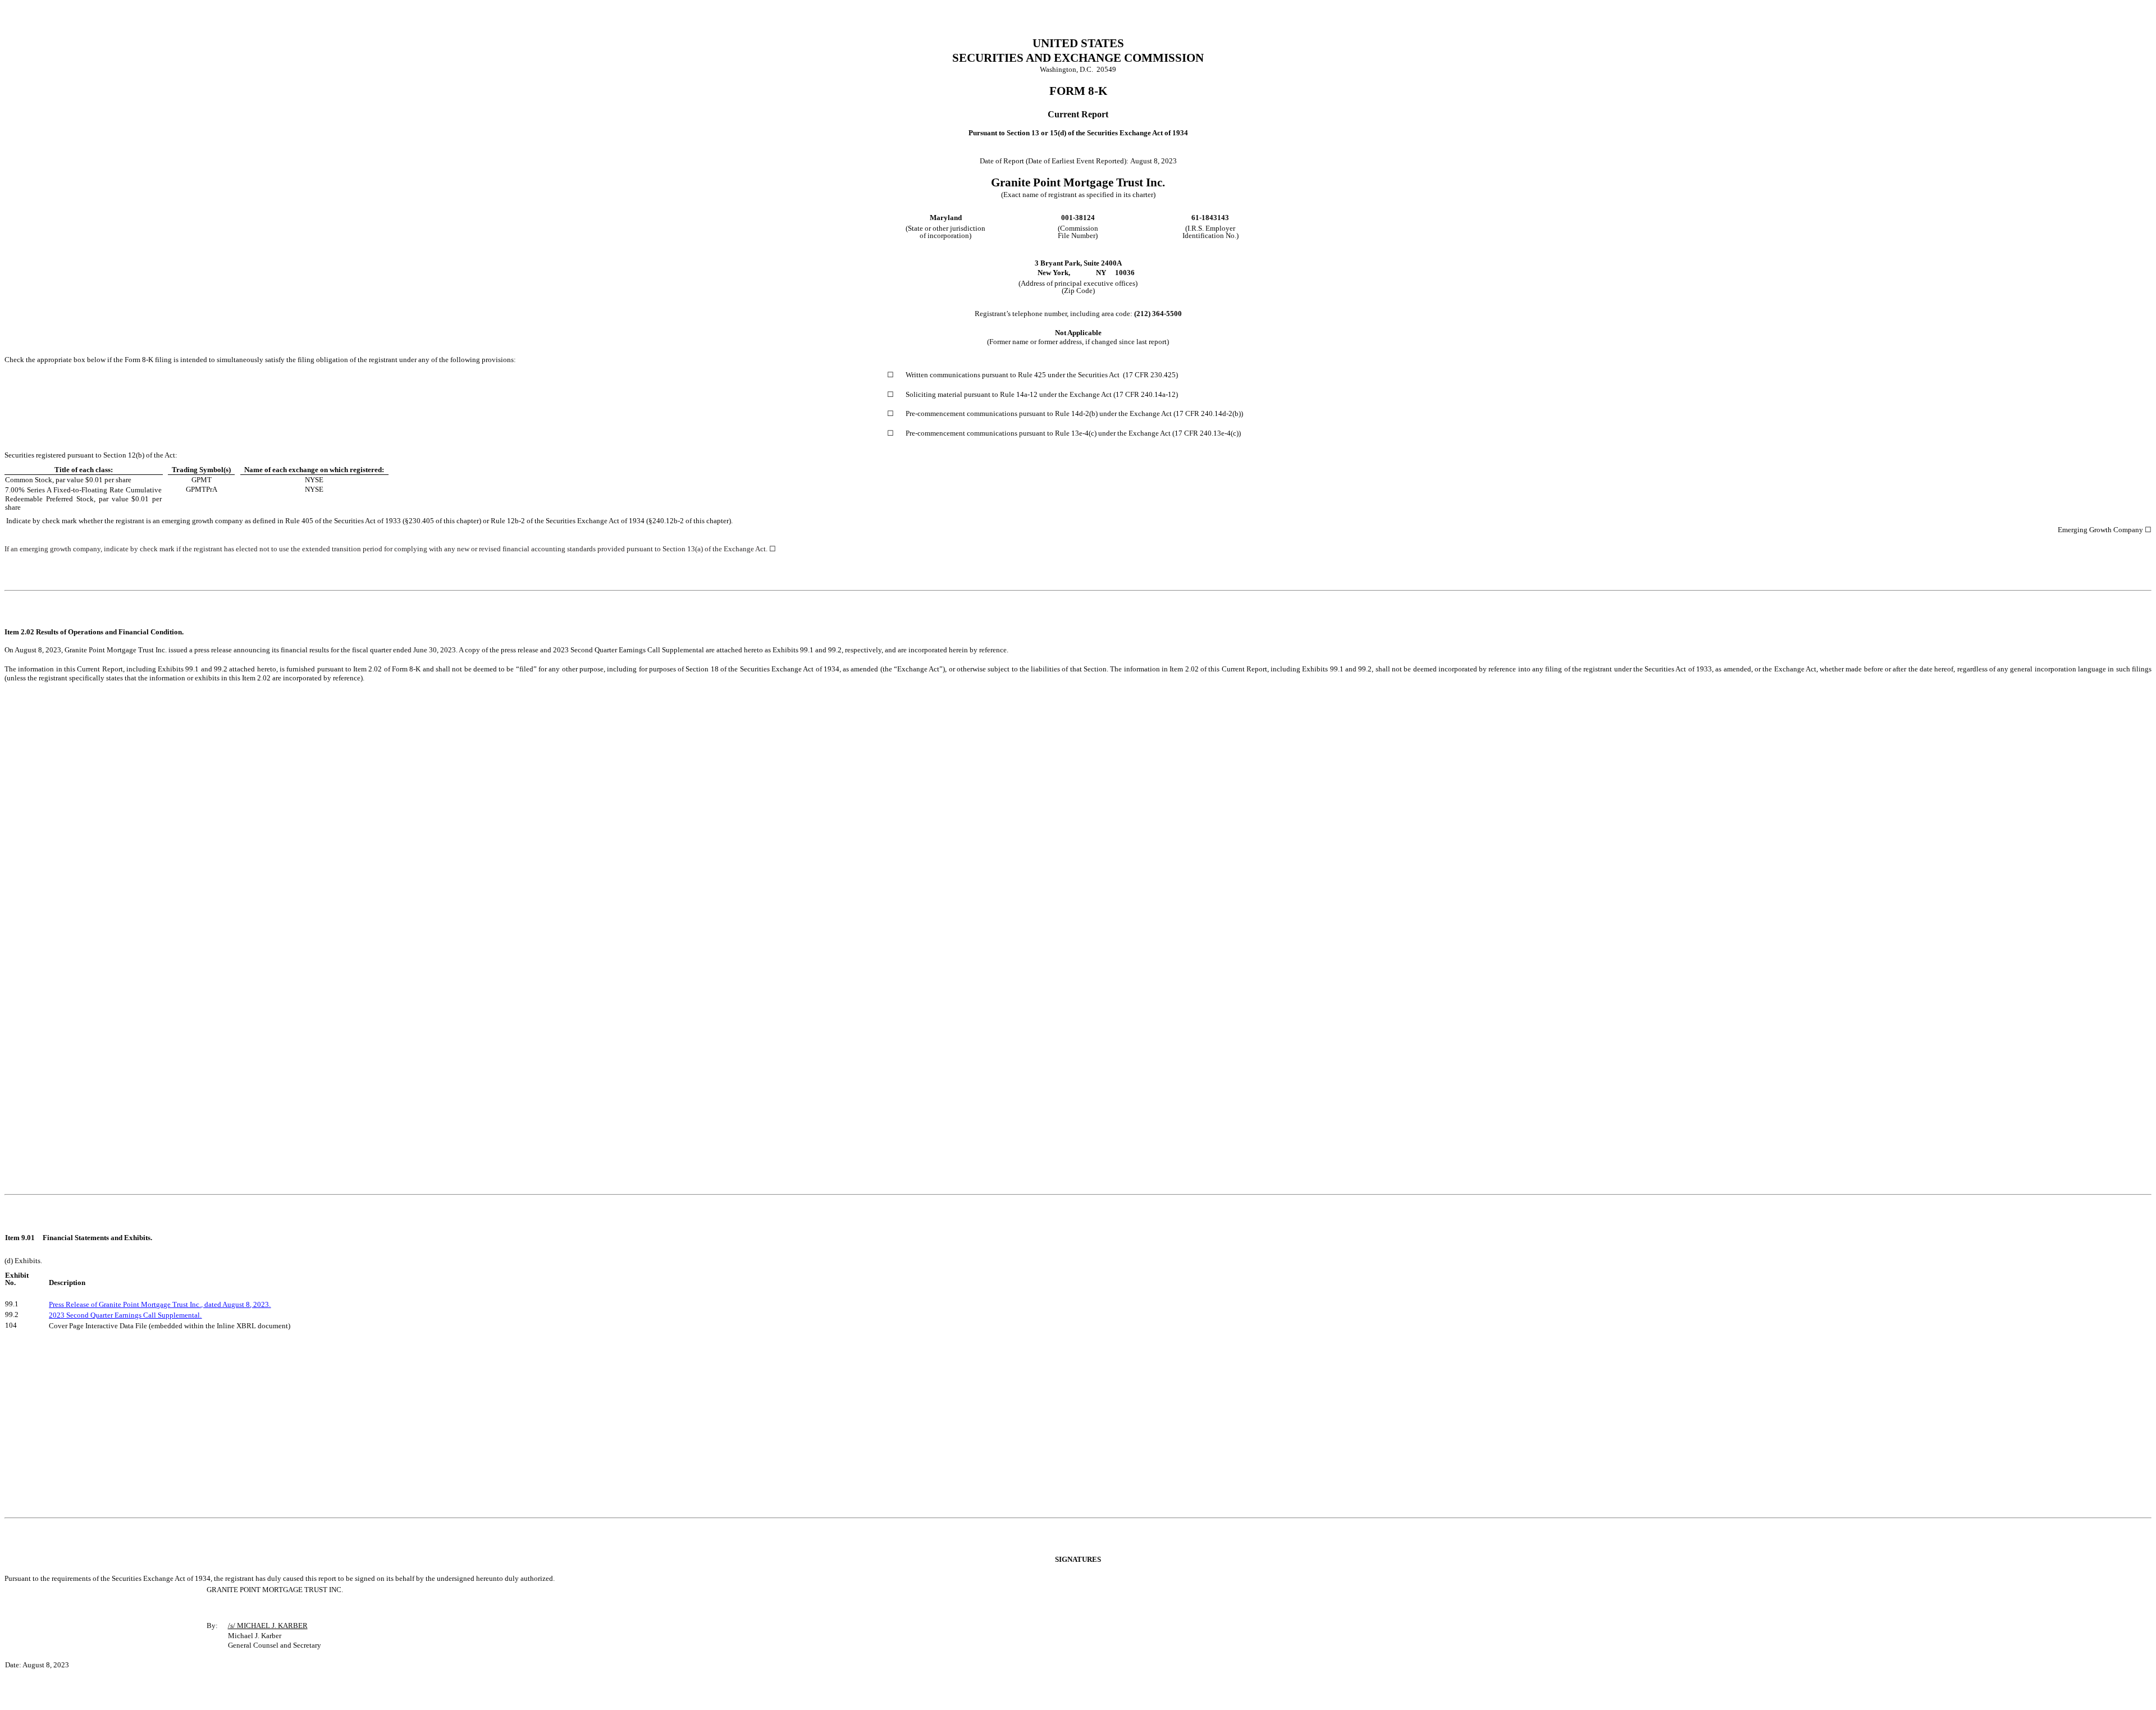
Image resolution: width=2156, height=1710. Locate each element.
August (233, 1304)
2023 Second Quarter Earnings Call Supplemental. (125, 1315)
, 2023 (259, 1304)
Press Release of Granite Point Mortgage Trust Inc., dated (136, 1304)
